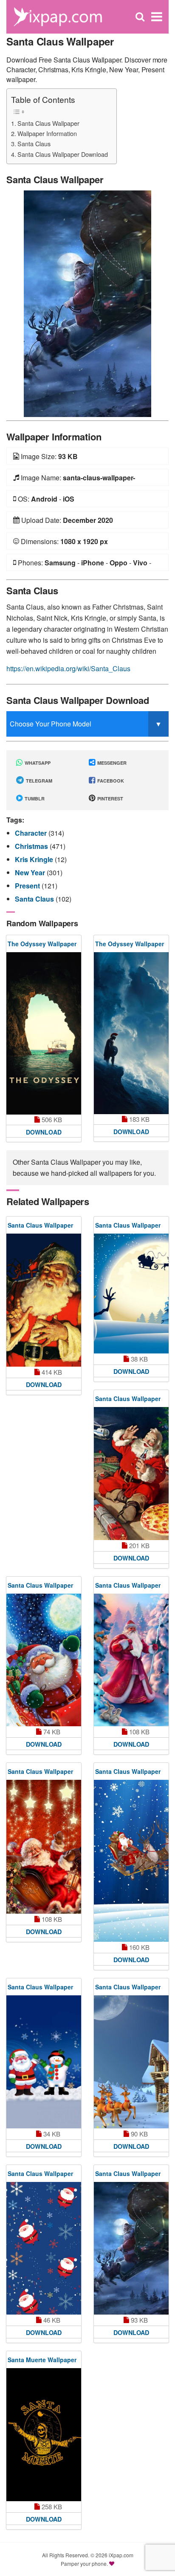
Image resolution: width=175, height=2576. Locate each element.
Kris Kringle (35, 859)
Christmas (32, 846)
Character (32, 833)
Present (28, 886)
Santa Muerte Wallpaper (42, 2360)
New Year (31, 872)
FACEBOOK (110, 781)
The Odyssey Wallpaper (42, 944)
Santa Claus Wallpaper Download (63, 154)
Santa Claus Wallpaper (48, 123)
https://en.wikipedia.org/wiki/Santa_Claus (68, 668)
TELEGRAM (38, 781)
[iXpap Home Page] (58, 16)
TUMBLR (34, 799)
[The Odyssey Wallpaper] (44, 1034)
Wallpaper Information (47, 133)
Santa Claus (34, 143)
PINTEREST (110, 799)
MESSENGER (111, 763)
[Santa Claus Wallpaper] (87, 303)
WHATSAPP (37, 763)
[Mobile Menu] (157, 17)
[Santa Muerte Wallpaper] (44, 2435)
